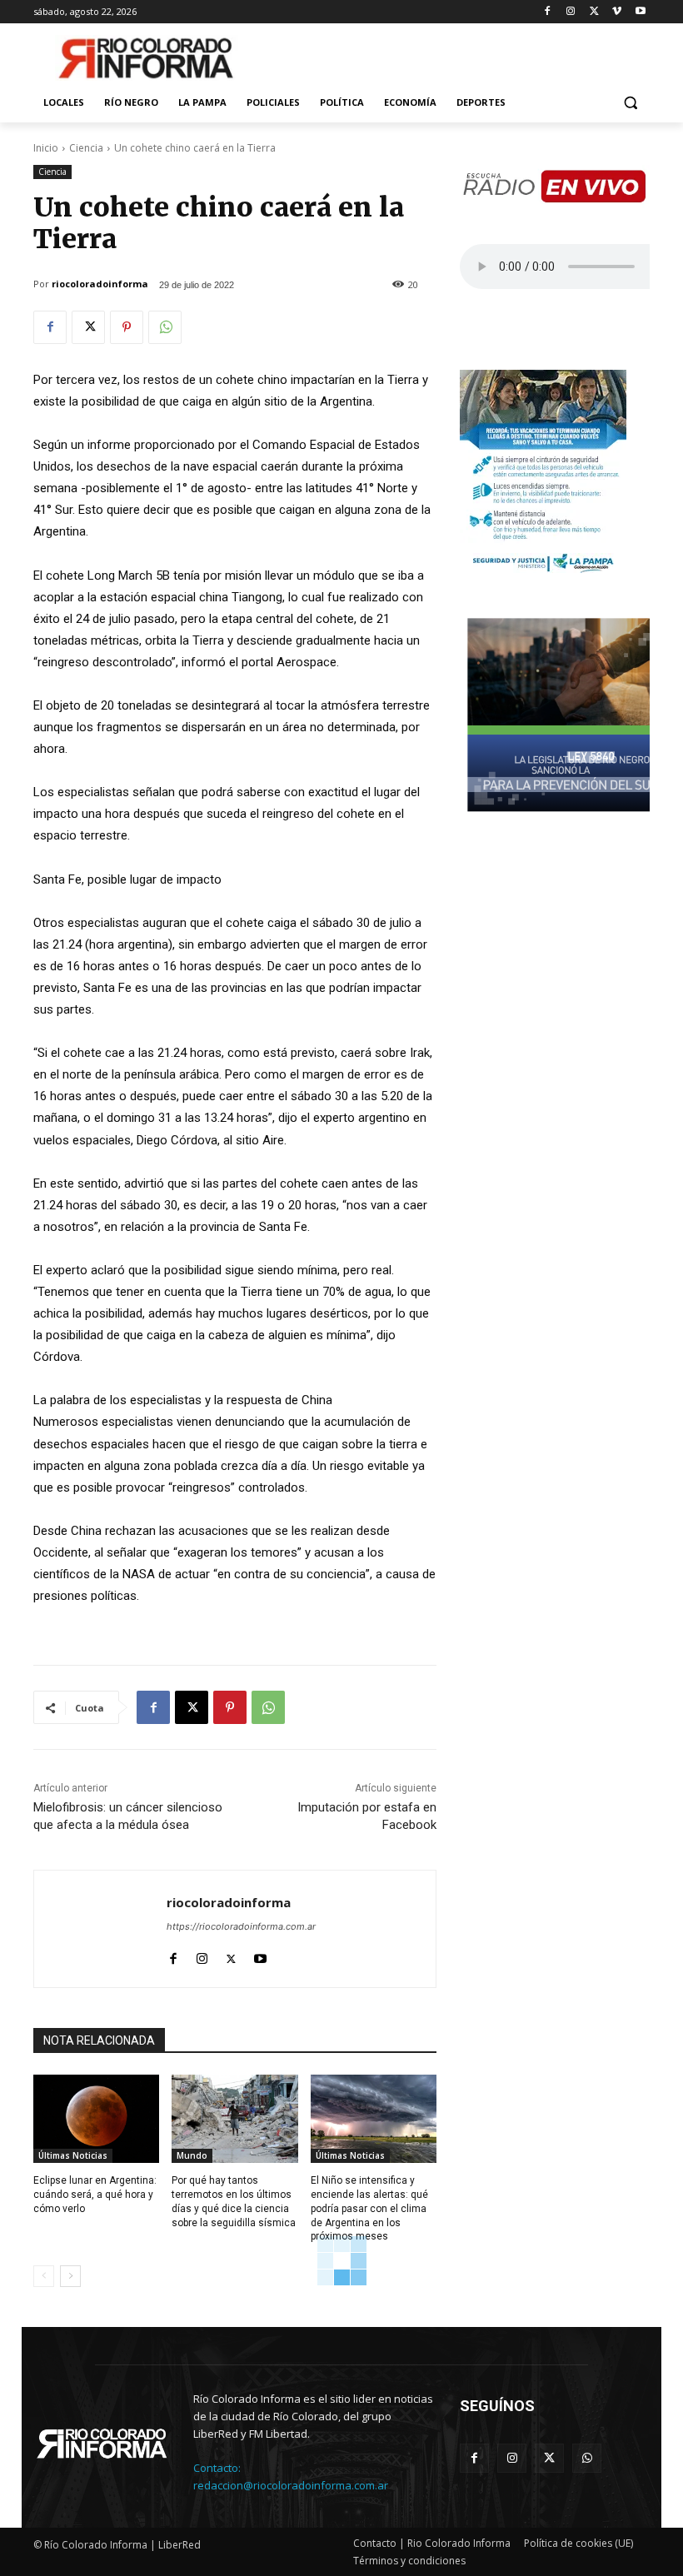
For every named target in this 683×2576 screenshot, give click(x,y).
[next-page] (70, 2276)
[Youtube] (640, 12)
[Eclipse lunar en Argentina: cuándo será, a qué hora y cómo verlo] (96, 2119)
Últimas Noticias (73, 2155)
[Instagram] (571, 12)
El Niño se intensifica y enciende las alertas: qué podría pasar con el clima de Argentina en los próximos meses (369, 2208)
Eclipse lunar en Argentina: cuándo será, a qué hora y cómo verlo (95, 2195)
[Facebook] (548, 12)
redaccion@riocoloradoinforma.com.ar (291, 2485)
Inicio (46, 148)
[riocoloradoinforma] (100, 1929)
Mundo (192, 2155)
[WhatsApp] (165, 327)
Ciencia (86, 148)
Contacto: (217, 2468)
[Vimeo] (617, 12)
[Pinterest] (127, 327)
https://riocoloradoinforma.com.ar (241, 1926)
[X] (594, 12)
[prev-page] (44, 2276)
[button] (630, 103)
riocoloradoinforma (100, 284)
